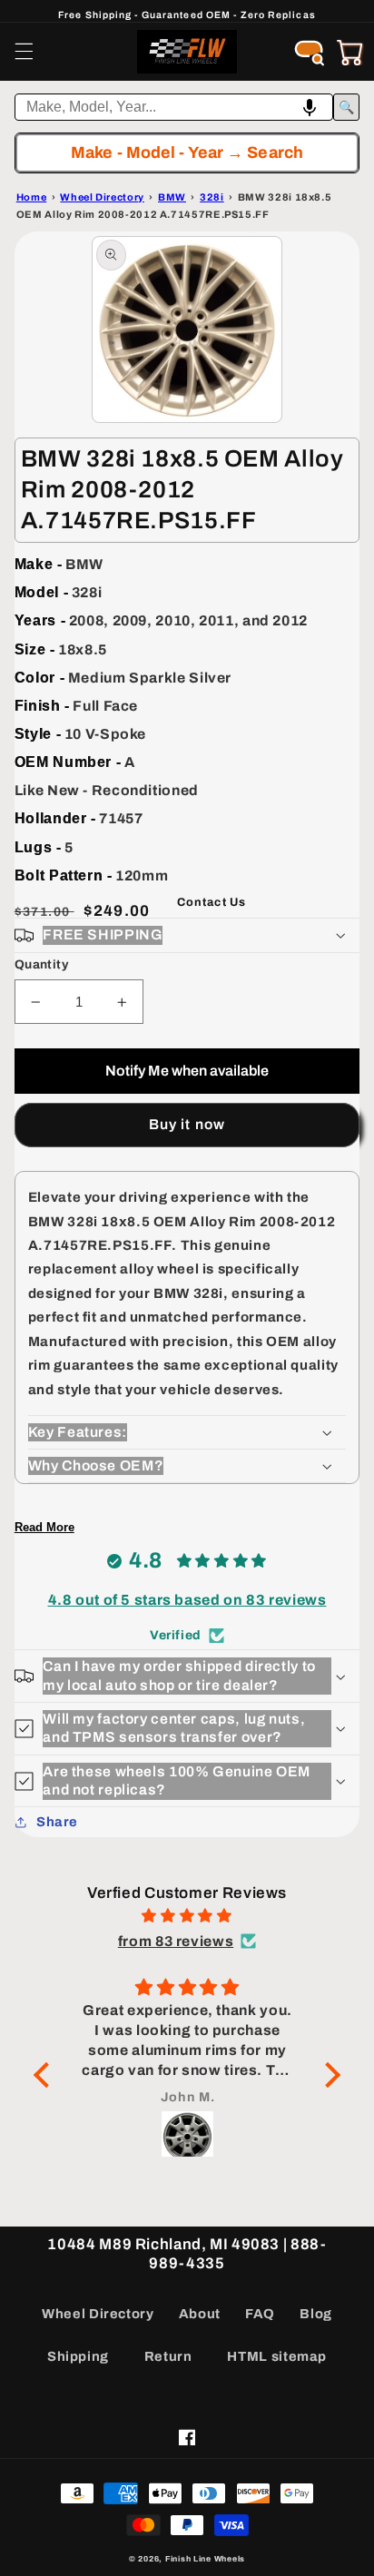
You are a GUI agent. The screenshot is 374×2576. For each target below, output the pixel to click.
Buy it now (187, 1124)
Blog (316, 2314)
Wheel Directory (98, 2314)
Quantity (41, 964)
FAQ (260, 2314)
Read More (44, 1527)
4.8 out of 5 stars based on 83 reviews (187, 1600)
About (200, 2314)
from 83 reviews (176, 1941)
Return (168, 2356)
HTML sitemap (277, 2356)
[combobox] (174, 107)
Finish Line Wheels (205, 2559)
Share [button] (57, 1822)
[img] (187, 1916)
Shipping (78, 2356)
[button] (24, 52)
